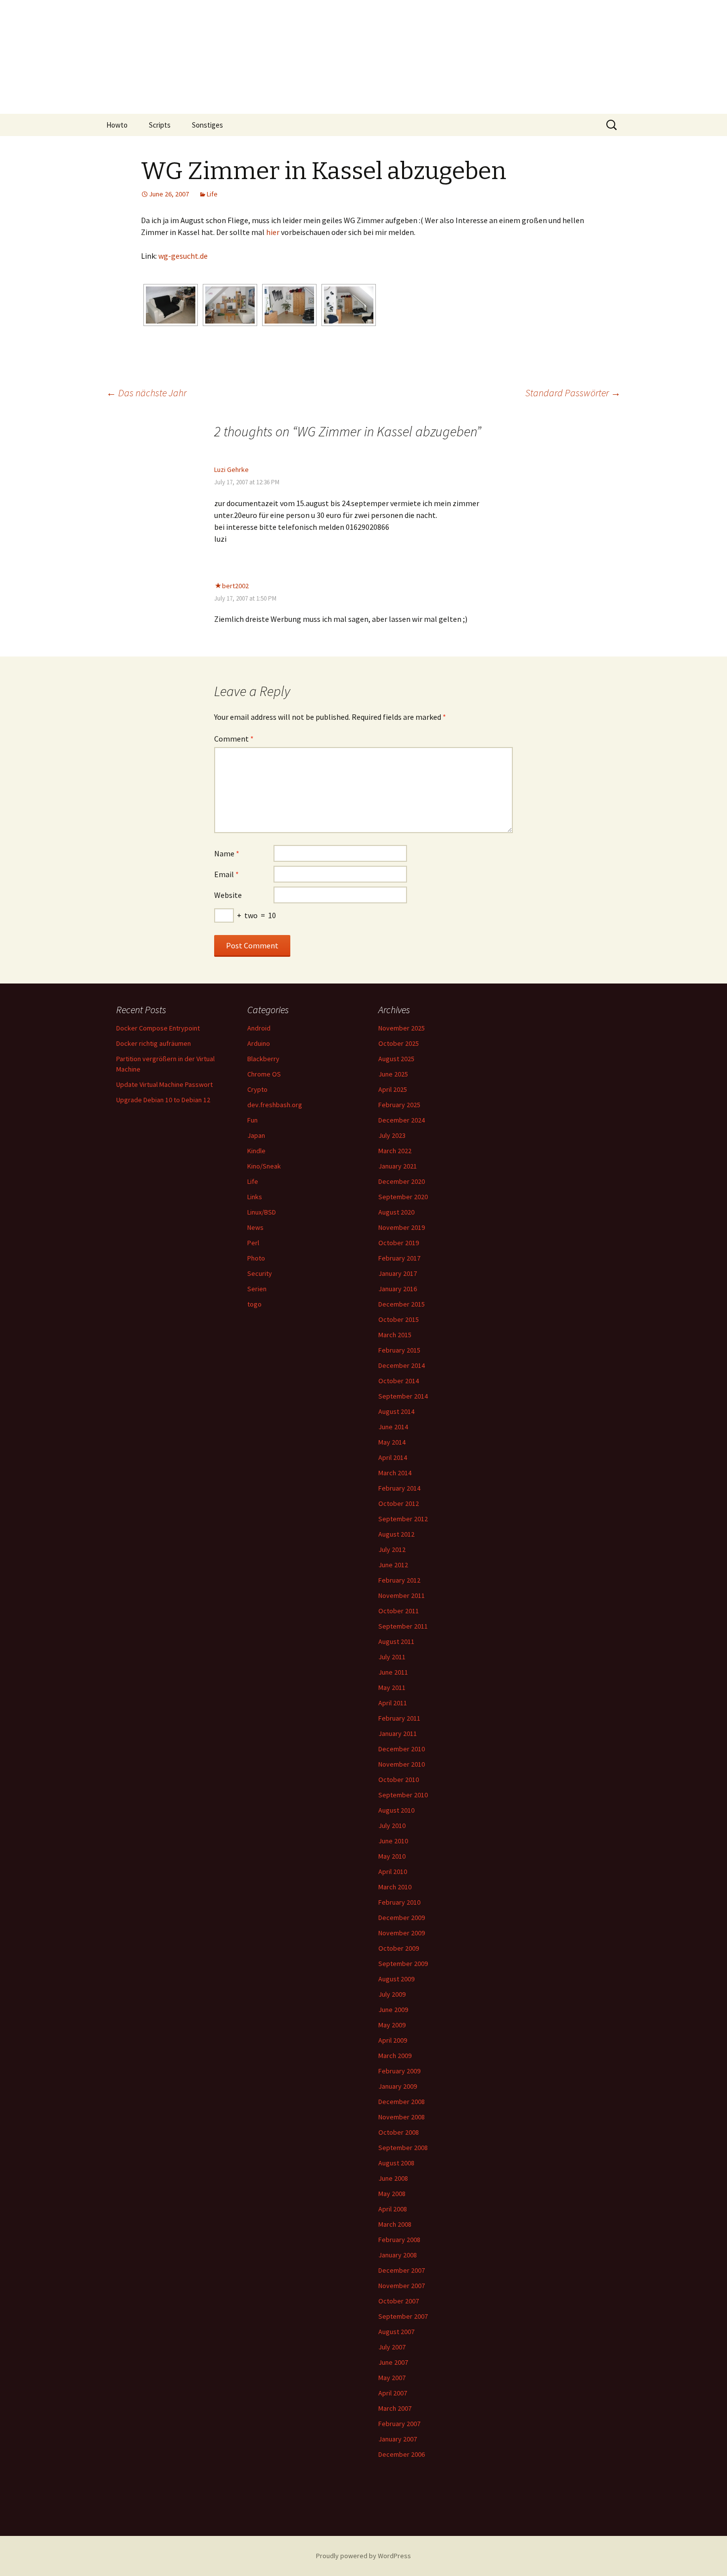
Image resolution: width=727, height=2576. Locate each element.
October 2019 (399, 1243)
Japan (256, 1135)
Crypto (257, 1089)
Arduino (259, 1043)
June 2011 (393, 1672)
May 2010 (392, 1856)
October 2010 (399, 1780)
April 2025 (393, 1089)
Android (259, 1028)
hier (273, 232)
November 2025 (402, 1028)
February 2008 (399, 2240)
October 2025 (399, 1043)
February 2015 (399, 1350)
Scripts (160, 125)
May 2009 (392, 2025)
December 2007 (402, 2270)
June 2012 (393, 1565)
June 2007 (393, 2362)
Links (255, 1197)
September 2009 (403, 1964)
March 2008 (395, 2224)
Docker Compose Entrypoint (158, 1028)
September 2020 (403, 1197)
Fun (252, 1120)
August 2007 (396, 2332)
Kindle (256, 1151)
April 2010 (393, 1872)
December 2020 (402, 1181)
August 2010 (396, 1810)
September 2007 (403, 2316)
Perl (253, 1243)
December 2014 (402, 1365)
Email (227, 874)
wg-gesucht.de (183, 256)
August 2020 (396, 1212)
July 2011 (392, 1657)
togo (254, 1304)
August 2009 (396, 1979)
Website (228, 895)
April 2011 (393, 1703)
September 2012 (403, 1519)
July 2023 (392, 1135)
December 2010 (402, 1749)
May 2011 (392, 1687)
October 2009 (399, 1948)
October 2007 (399, 2301)
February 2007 (399, 2424)
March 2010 (395, 1887)
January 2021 (398, 1166)
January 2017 (398, 1273)
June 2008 (393, 2178)
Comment (234, 739)
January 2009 (398, 2086)
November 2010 (402, 1764)
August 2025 (396, 1059)
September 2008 (403, 2148)
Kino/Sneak (264, 1166)
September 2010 (403, 1795)
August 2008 (396, 2163)
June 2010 (393, 1841)
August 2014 (396, 1411)
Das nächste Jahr (146, 393)
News (255, 1227)
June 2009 (393, 2010)
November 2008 (402, 2117)
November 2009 (402, 1933)
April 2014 (393, 1457)
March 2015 (395, 1335)
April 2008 (393, 2209)
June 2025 (393, 1074)
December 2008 (402, 2102)
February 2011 (399, 1718)
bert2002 (235, 586)
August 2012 (396, 1534)
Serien (257, 1289)
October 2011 (399, 1611)
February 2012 (399, 1580)
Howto (117, 125)
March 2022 (395, 1151)
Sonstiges (207, 125)
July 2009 (392, 1994)
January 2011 (398, 1733)
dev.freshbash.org (275, 1105)
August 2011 (396, 1641)
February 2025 (399, 1105)
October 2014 (399, 1381)
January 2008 (398, 2255)
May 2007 (392, 2378)
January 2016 (398, 1289)
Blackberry (263, 1059)
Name (227, 853)
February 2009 (399, 2071)
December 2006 (402, 2454)
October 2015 (399, 1319)
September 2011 (403, 1626)
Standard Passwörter (573, 393)
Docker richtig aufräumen (154, 1043)
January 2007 (398, 2439)
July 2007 (392, 2347)
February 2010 (399, 1902)
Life (212, 194)
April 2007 (393, 2393)
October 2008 (399, 2132)
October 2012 (399, 1503)
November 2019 (402, 1227)
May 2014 (392, 1442)
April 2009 (393, 2040)
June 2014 (393, 1427)
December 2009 (402, 1918)
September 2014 (403, 1396)
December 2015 (402, 1304)
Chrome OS (264, 1074)
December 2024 (402, 1120)
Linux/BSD (262, 1212)
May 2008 (392, 2194)
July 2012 (392, 1549)
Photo (256, 1258)
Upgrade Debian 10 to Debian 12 (163, 1100)
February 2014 (399, 1488)
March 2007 (395, 2408)
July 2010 (392, 1826)
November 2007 (402, 2286)
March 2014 (395, 1473)
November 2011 (402, 1595)
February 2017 (399, 1258)
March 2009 (395, 2056)
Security (260, 1273)
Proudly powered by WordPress (363, 2556)
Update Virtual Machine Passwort (164, 1084)
